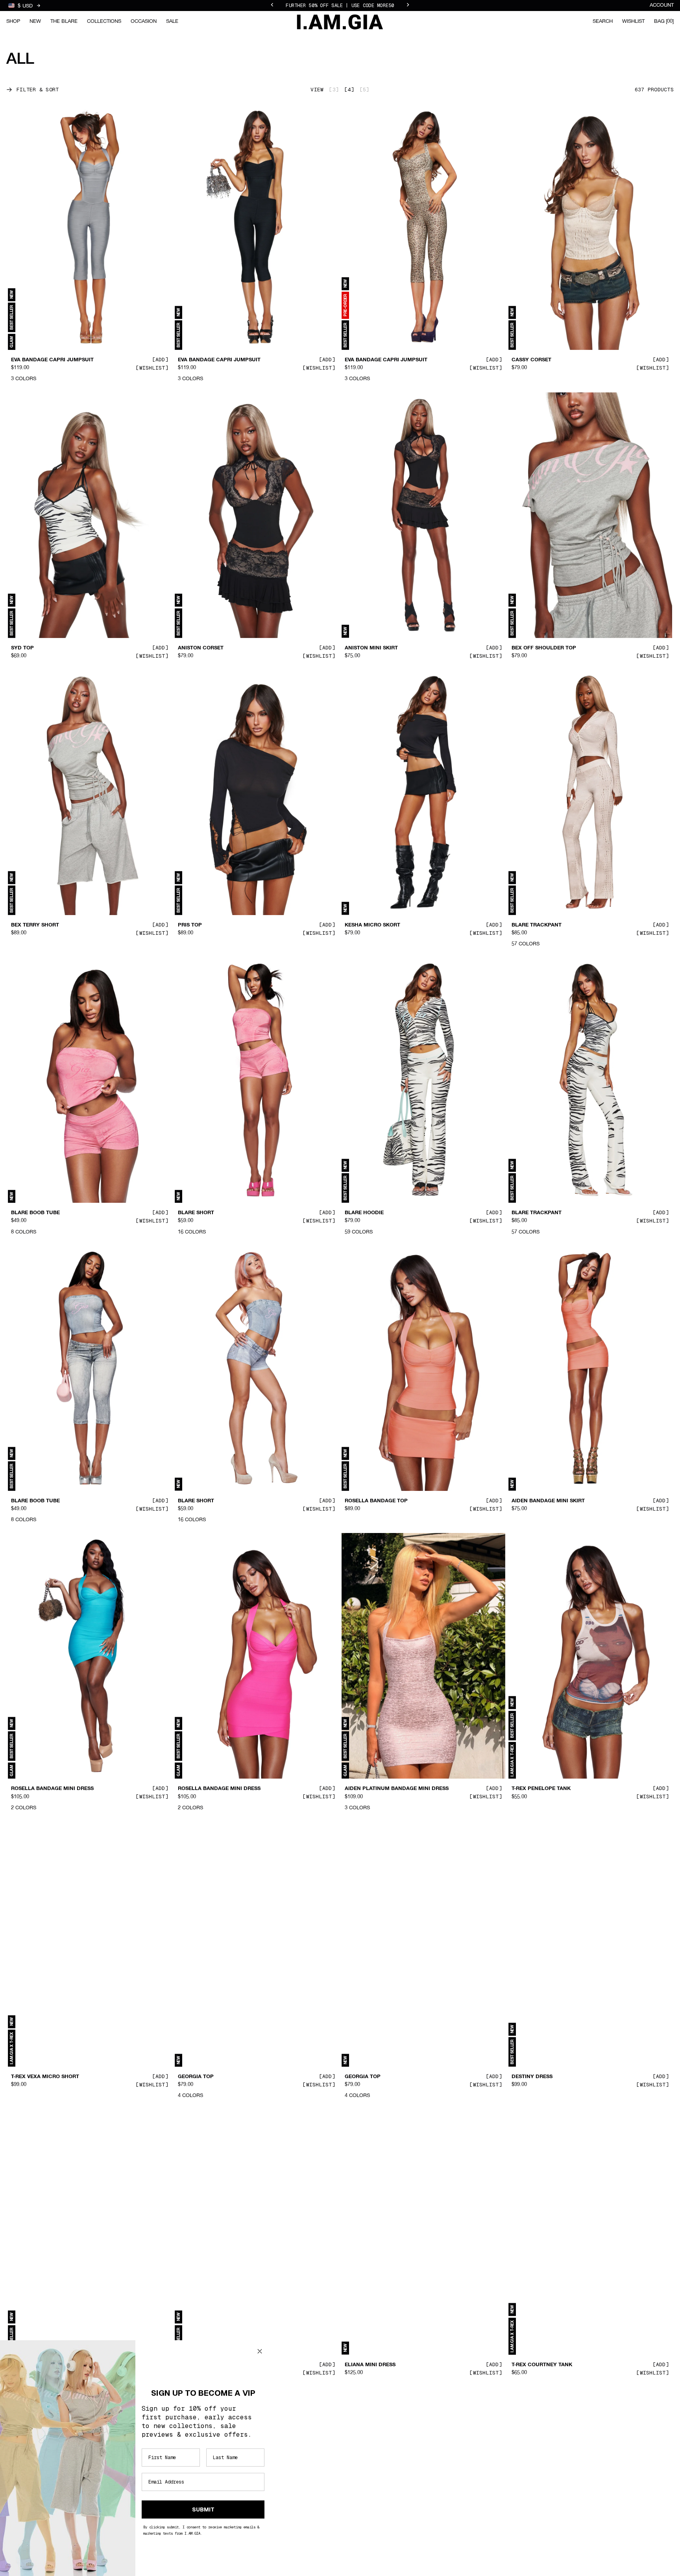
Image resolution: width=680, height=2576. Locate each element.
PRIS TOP (190, 925)
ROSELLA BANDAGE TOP (376, 1501)
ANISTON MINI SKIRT (371, 648)
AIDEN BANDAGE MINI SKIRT (548, 1501)
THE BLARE (64, 21)
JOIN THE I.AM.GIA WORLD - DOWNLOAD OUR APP (340, 6)
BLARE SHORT (196, 1213)
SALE (172, 21)
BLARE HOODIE (364, 1213)
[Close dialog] (260, 2351)
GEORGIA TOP (196, 2077)
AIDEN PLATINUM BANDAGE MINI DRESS (397, 1789)
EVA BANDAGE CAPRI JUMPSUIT (52, 360)
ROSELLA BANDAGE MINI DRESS (52, 1789)
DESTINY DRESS (532, 2077)
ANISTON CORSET (201, 648)
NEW (35, 21)
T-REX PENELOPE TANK (541, 1789)
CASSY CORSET (531, 360)
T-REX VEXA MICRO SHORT (45, 2077)
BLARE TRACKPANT (537, 925)
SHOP (13, 21)
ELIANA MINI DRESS (370, 2365)
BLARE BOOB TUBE (35, 1213)
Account (662, 5)
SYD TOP (22, 648)
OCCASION (144, 21)
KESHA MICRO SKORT (372, 925)
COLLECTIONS (104, 21)
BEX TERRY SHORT (35, 925)
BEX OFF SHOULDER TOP (544, 648)
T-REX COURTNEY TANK (542, 2365)
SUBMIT (203, 2509)
